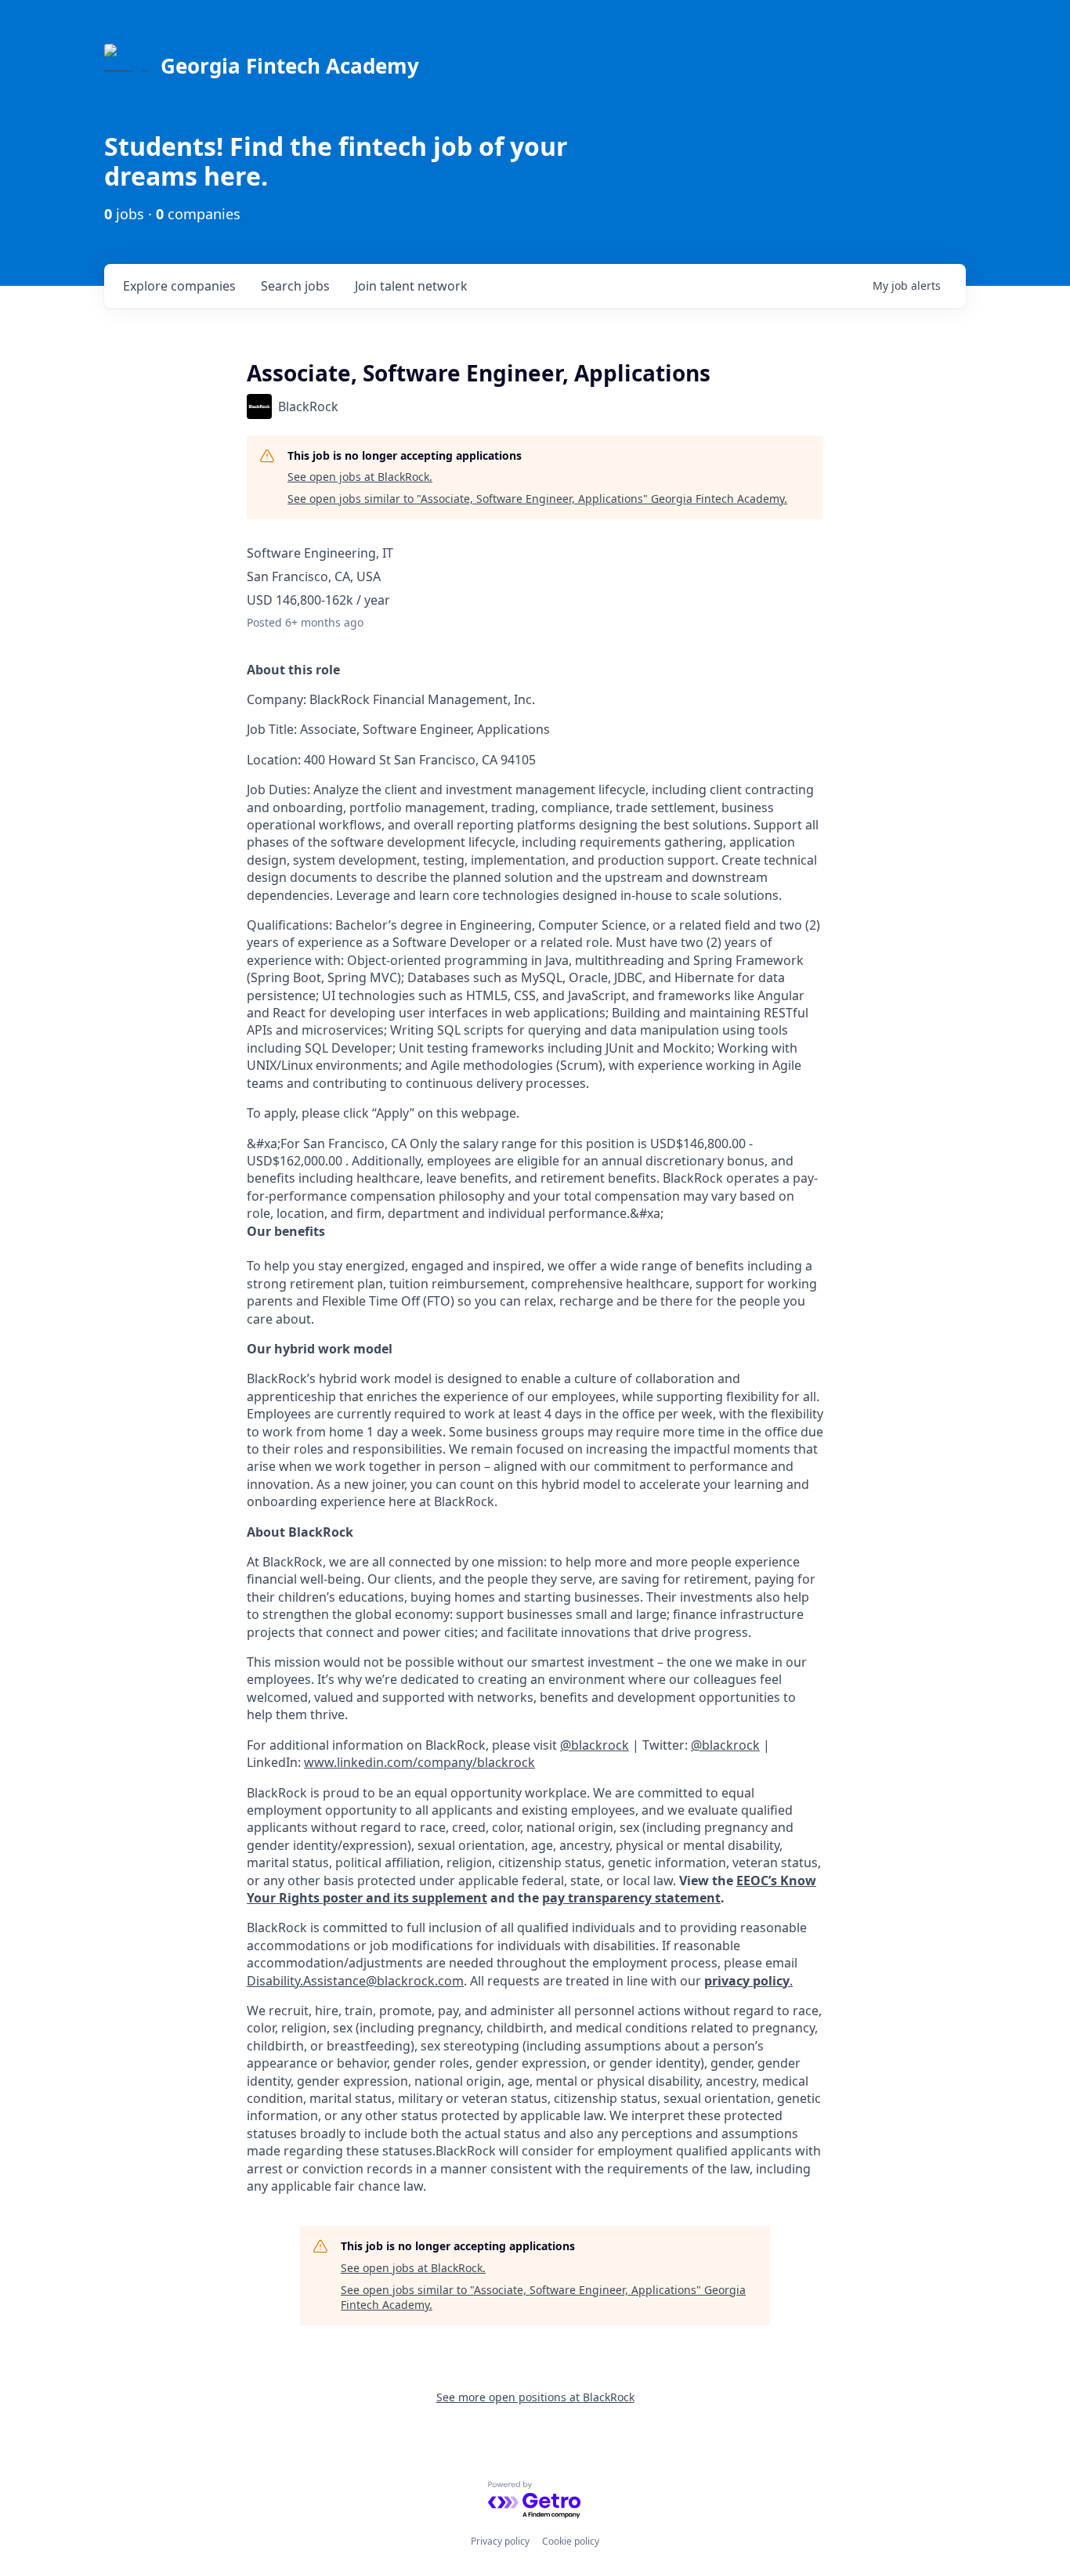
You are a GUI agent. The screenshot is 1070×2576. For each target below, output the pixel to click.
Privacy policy (500, 2541)
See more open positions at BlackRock (535, 2397)
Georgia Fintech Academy (290, 66)
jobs (295, 286)
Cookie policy (571, 2541)
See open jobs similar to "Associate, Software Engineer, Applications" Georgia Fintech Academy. (537, 499)
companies (179, 286)
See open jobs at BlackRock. (360, 477)
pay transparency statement (631, 1898)
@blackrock (725, 1745)
